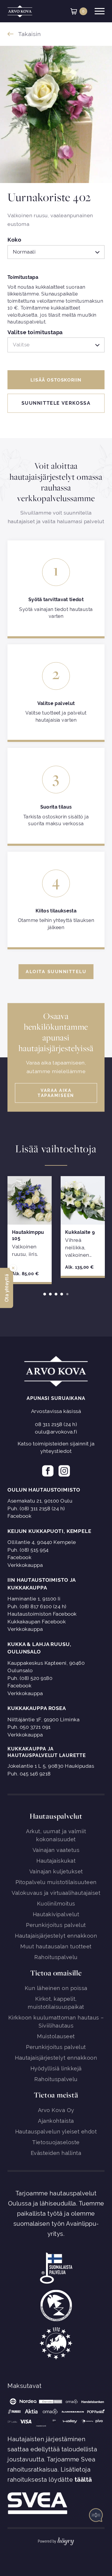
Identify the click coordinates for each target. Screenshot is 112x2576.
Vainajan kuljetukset (56, 1871)
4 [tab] (62, 1294)
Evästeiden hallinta (56, 2153)
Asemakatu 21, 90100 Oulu (40, 1501)
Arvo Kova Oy (56, 2110)
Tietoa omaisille (56, 1973)
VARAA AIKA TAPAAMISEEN (56, 1093)
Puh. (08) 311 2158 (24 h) (36, 1509)
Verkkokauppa (25, 1565)
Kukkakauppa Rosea (37, 1708)
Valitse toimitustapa (35, 333)
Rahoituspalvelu (56, 1957)
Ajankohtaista (56, 2121)
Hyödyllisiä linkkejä (56, 2068)
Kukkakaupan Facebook (37, 1622)
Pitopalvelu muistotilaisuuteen (56, 1882)
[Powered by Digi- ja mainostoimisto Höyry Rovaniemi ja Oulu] (56, 2540)
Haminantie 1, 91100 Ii (34, 1599)
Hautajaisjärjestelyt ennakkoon (56, 1936)
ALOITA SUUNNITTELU (56, 972)
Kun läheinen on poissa (56, 1988)
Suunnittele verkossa (56, 403)
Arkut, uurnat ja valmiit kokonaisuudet (56, 1835)
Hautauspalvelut (56, 1816)
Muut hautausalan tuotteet (56, 1946)
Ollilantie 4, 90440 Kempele (42, 1542)
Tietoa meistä (56, 2095)
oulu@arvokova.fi (56, 1432)
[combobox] (56, 252)
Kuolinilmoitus (56, 1904)
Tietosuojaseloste (56, 2142)
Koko (14, 240)
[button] (7, 1288)
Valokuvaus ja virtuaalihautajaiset (56, 1893)
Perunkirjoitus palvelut (56, 1925)
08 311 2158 (49, 1424)
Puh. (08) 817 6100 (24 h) (37, 1606)
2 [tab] (50, 1294)
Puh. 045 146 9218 (29, 1774)
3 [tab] (56, 1294)
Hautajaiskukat (56, 1861)
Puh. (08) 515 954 (28, 1550)
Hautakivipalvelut (56, 1914)
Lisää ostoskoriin (56, 380)
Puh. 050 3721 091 (29, 1727)
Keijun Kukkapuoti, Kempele (49, 1531)
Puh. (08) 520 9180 (30, 1678)
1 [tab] (45, 1294)
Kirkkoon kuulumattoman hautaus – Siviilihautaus (56, 2022)
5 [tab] (67, 1294)
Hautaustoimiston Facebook (42, 1614)
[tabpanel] (30, 1229)
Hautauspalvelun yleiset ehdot (56, 2132)
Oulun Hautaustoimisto (44, 1490)
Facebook (19, 1516)
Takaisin (30, 34)
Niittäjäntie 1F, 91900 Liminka (43, 1720)
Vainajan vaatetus (56, 1850)
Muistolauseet (56, 2036)
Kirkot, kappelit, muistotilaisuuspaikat (56, 2003)
